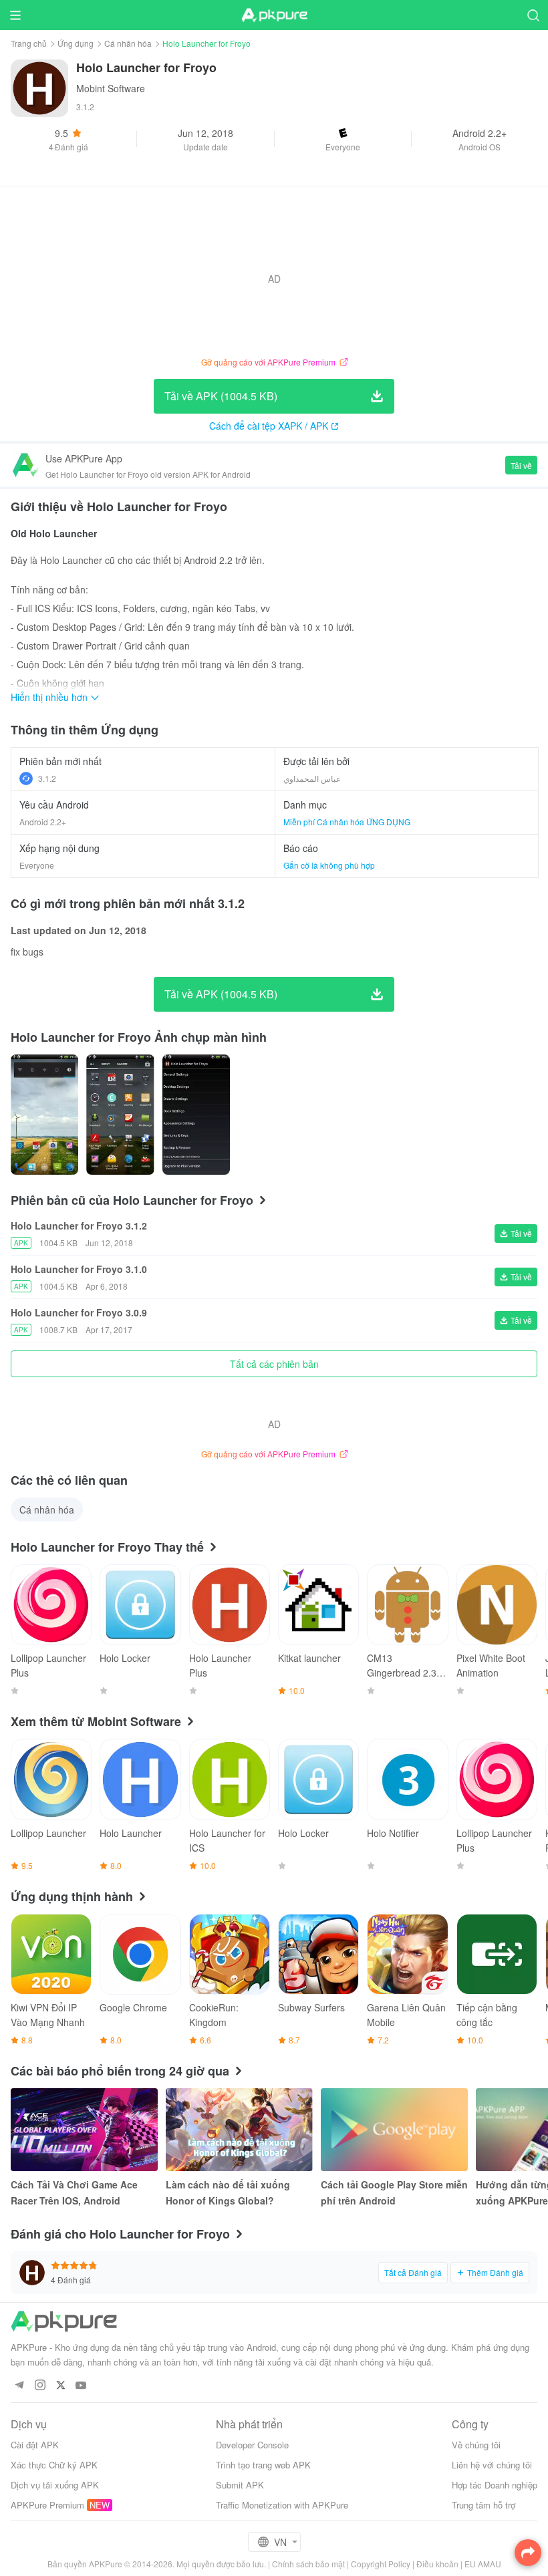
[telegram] (19, 2386)
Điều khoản (437, 2564)
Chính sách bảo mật (308, 2564)
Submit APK (240, 2485)
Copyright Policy (381, 2564)
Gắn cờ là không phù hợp (329, 865)
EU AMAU (483, 2564)
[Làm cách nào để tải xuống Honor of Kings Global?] (239, 2130)
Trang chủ (29, 43)
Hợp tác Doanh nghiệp (495, 2485)
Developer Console (252, 2445)
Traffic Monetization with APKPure (282, 2505)
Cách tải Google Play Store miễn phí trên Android (394, 2192)
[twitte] (60, 2386)
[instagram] (40, 2386)
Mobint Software (111, 88)
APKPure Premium (47, 2505)
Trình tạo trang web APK (263, 2465)
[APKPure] (274, 15)
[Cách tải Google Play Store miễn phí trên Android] (394, 2130)
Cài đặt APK (35, 2445)
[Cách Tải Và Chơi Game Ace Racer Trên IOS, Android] (84, 2130)
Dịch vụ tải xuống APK (55, 2485)
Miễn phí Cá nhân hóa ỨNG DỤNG (347, 822)
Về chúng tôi (476, 2445)
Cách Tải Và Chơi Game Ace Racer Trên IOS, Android (74, 2192)
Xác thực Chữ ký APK (54, 2465)
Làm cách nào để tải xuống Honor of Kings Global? (228, 2192)
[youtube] (81, 2386)
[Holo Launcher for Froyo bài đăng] (44, 1115)
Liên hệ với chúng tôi (492, 2465)
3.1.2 (47, 778)
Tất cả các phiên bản (274, 1364)
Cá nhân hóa (128, 43)
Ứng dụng (76, 43)
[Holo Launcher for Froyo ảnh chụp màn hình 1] (120, 1115)
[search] (533, 15)
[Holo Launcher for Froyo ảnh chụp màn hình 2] (196, 1115)
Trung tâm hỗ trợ (484, 2505)
